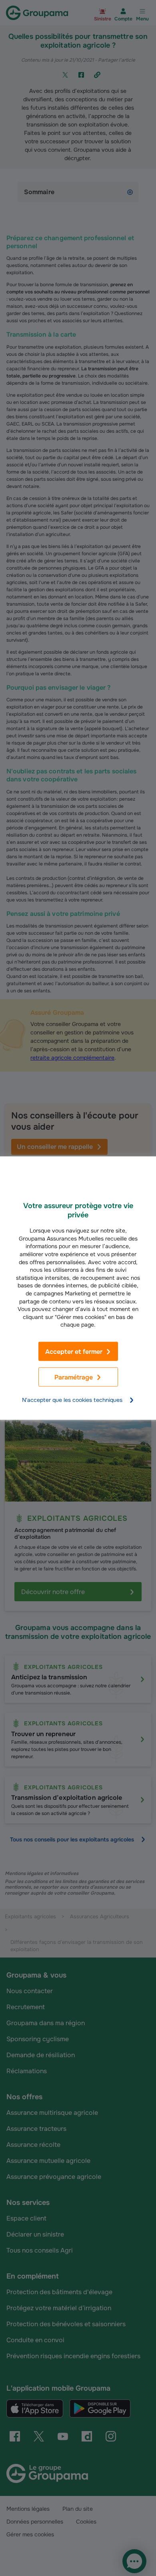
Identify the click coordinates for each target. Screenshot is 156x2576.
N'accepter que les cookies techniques (72, 1400)
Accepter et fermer (74, 1352)
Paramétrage (74, 1377)
